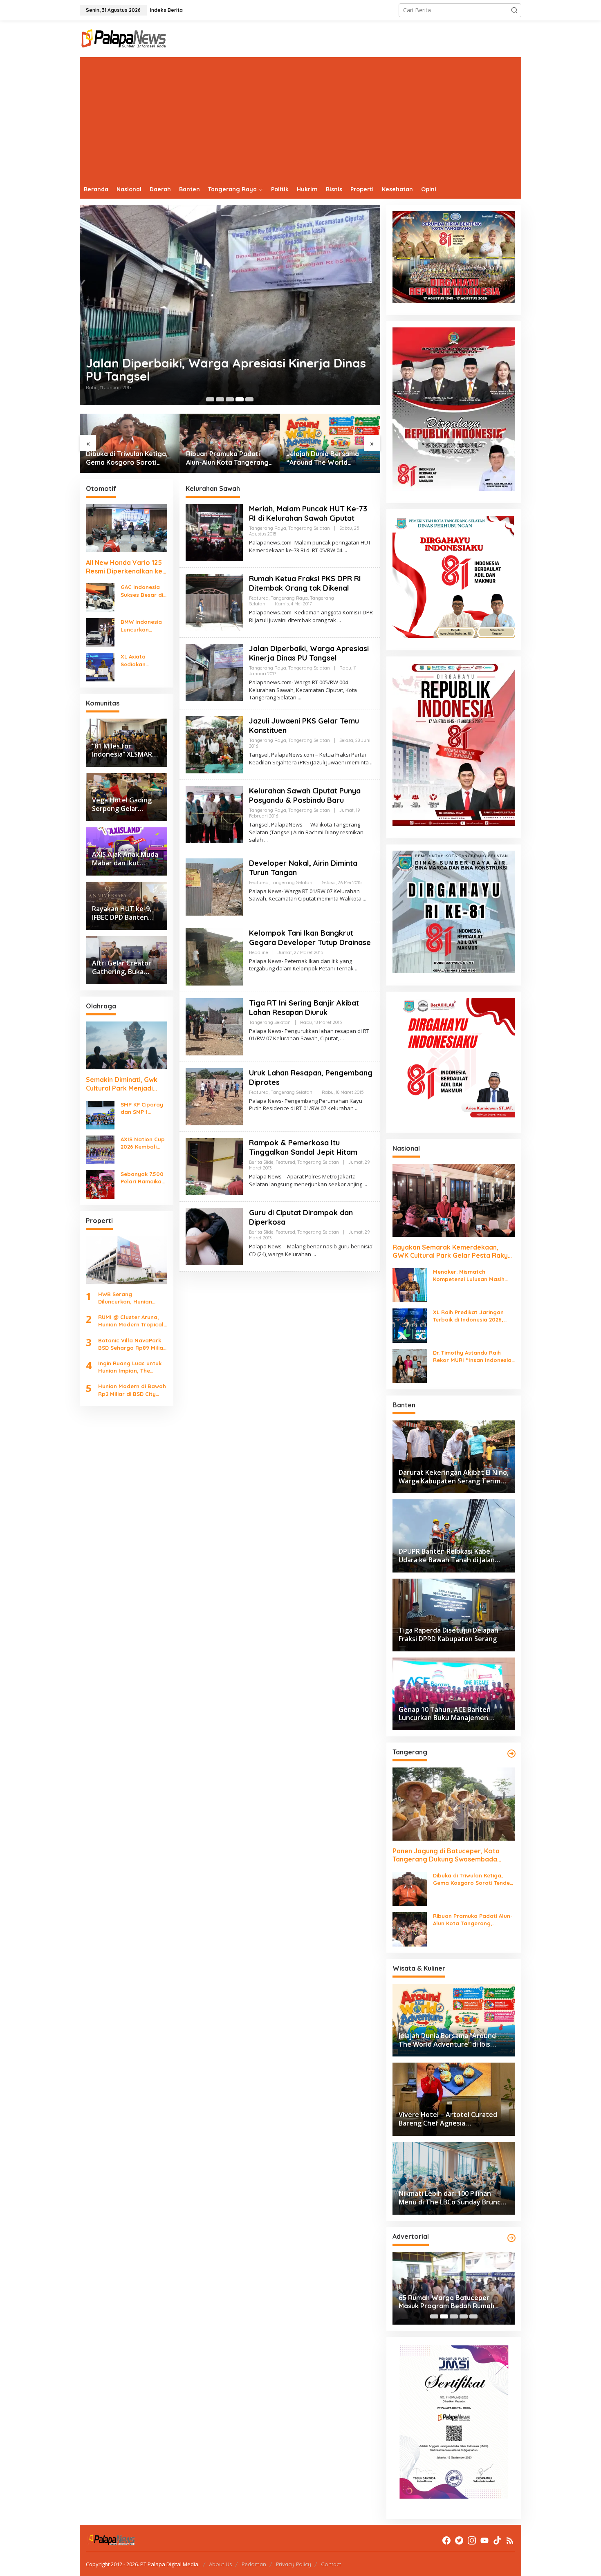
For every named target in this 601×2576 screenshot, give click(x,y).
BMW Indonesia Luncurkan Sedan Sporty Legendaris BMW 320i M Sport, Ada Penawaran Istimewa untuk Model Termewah (144, 626)
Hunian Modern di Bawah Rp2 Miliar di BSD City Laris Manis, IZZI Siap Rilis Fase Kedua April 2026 (132, 1390)
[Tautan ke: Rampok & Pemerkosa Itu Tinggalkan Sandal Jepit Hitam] (214, 1166)
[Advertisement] (300, 119)
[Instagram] (472, 2540)
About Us (220, 2564)
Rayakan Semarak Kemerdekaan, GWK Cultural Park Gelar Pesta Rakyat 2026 (454, 1252)
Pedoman (254, 2564)
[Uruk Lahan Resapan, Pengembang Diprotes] (357, 1108)
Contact (331, 2564)
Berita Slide (261, 1162)
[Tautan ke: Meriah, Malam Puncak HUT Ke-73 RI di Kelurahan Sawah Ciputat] (214, 532)
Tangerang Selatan (309, 528)
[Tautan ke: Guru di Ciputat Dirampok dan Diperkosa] (214, 1236)
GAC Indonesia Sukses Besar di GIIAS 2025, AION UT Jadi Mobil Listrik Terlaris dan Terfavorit (143, 591)
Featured (259, 598)
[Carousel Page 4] (464, 2316)
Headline (259, 952)
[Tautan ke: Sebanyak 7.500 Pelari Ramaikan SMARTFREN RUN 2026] (100, 1184)
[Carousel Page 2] (220, 399)
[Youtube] (484, 2540)
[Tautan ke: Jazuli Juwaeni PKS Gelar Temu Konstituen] (214, 744)
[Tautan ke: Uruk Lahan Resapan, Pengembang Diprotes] (214, 1096)
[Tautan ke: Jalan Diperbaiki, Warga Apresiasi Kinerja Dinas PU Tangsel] (230, 305)
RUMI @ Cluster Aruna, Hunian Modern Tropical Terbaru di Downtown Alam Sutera (131, 1321)
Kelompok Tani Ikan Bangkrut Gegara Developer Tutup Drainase (310, 938)
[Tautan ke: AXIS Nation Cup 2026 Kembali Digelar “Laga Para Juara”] (100, 1149)
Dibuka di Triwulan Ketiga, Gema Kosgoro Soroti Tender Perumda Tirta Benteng (127, 458)
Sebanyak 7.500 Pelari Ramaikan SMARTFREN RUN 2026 (143, 1178)
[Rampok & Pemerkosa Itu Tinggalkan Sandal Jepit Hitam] (365, 1184)
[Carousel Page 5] (249, 399)
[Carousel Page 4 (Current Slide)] (240, 399)
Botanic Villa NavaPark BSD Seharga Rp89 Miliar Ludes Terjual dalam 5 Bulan (132, 1344)
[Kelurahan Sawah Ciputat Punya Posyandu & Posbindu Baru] (266, 840)
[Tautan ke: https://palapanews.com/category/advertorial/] (511, 2238)
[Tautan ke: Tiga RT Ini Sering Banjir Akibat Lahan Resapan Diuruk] (214, 1026)
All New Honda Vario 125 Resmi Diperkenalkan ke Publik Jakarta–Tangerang (124, 567)
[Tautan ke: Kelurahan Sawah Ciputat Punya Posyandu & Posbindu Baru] (214, 814)
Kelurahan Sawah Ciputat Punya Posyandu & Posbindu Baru (305, 795)
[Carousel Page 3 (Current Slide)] (454, 2316)
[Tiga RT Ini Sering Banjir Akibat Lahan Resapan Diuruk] (342, 1038)
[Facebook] (446, 2540)
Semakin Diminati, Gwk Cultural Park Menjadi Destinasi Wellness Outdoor (122, 1084)
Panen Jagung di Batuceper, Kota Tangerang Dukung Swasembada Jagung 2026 (446, 1855)
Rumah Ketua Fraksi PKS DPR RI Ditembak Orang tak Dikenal (305, 583)
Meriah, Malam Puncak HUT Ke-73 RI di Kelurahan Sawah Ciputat (308, 513)
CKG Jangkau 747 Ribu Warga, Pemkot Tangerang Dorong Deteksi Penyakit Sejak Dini (447, 2302)
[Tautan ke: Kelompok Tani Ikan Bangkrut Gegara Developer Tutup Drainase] (214, 956)
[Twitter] (459, 2540)
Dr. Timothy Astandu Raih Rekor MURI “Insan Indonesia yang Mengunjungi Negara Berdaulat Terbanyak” (472, 1356)
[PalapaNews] (124, 38)
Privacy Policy (294, 2564)
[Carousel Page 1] (210, 399)
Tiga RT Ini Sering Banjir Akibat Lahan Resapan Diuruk (304, 1008)
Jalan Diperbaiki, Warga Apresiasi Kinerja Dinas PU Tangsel (226, 370)
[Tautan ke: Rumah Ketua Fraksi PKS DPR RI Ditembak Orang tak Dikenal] (214, 602)
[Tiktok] (497, 2540)
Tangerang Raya (268, 528)
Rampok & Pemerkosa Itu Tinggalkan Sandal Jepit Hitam (303, 1147)
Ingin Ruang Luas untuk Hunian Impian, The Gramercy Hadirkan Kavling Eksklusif (130, 1367)
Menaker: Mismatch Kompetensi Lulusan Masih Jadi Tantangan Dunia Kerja (471, 1276)
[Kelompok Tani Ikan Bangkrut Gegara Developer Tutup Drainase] (357, 969)
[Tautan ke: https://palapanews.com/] (511, 1754)
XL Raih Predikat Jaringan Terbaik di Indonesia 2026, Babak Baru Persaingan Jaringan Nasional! (468, 1316)
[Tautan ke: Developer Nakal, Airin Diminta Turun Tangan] (214, 886)
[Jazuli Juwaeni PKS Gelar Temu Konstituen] (372, 763)
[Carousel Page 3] (230, 399)
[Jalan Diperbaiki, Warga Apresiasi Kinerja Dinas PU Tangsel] (299, 698)
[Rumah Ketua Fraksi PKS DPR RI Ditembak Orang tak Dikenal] (339, 620)
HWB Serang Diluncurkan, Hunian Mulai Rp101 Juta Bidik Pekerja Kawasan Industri (128, 1298)
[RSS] (510, 2540)
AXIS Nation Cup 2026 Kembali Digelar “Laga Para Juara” (143, 1143)
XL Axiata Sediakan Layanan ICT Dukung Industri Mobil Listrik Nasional (142, 660)
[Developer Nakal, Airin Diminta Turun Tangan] (364, 899)
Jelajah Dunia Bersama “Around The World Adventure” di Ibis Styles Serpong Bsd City (325, 458)
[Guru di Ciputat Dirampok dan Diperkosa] (314, 1254)
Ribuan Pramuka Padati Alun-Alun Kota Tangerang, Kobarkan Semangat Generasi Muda (228, 458)
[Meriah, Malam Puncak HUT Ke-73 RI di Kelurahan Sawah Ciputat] (345, 550)
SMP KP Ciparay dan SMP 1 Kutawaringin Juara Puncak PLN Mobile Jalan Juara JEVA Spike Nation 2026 (142, 1108)
